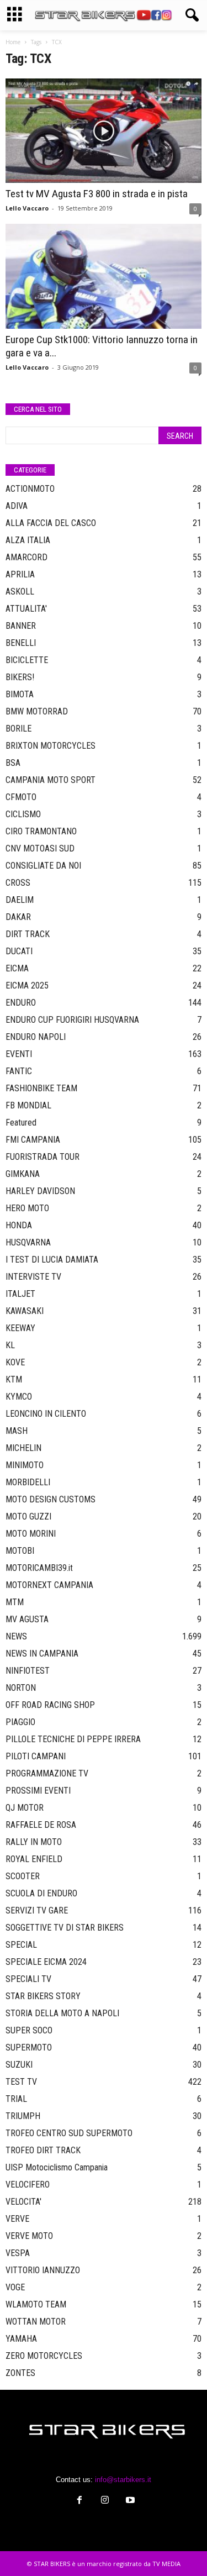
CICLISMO (23, 814)
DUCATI (19, 951)
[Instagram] (105, 2501)
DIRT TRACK (28, 934)
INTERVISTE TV (33, 1277)
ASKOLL (20, 592)
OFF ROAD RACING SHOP (50, 1705)
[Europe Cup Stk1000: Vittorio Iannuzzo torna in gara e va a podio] (104, 276)
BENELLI (21, 643)
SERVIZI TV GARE (37, 1910)
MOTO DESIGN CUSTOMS (51, 1499)
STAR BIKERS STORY (43, 1996)
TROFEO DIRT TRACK (43, 2150)
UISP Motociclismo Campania (57, 2167)
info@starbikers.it (123, 2480)
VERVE (17, 2219)
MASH (17, 1431)
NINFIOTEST (28, 1671)
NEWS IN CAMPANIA (42, 1654)
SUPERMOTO (29, 2047)
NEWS (16, 1636)
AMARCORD (26, 557)
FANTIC (19, 1071)
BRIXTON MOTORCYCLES (51, 746)
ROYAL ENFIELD (34, 1859)
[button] (190, 15)
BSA (13, 763)
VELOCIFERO (28, 2185)
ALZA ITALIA (28, 540)
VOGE (15, 2287)
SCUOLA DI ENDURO (41, 1893)
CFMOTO (21, 797)
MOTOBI (20, 1551)
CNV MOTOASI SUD (40, 848)
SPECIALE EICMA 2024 (46, 1962)
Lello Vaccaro (27, 208)
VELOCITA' (23, 2202)
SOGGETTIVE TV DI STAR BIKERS (65, 1928)
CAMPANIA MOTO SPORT (51, 780)
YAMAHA (21, 2339)
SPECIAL (21, 1945)
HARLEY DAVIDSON (40, 1191)
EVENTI (19, 1054)
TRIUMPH (23, 2116)
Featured (21, 1123)
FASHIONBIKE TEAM (41, 1088)
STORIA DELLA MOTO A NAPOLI (62, 2013)
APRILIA (20, 574)
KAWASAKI (25, 1311)
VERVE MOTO (29, 2236)
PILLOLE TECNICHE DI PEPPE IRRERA (73, 1739)
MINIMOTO (25, 1465)
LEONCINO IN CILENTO (46, 1414)
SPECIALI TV (28, 1979)
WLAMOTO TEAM (36, 2304)
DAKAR (18, 917)
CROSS (18, 883)
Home (13, 42)
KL (10, 1345)
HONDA (19, 1225)
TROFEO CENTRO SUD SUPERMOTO (69, 2133)
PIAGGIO (20, 1722)
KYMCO (19, 1397)
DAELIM (20, 900)
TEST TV (21, 2082)
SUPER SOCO (29, 2030)
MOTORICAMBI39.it (39, 1568)
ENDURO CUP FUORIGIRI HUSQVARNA (72, 1020)
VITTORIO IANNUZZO (43, 2270)
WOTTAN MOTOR (36, 2322)
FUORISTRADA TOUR (43, 1157)
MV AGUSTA (27, 1619)
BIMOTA (20, 694)
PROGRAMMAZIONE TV (47, 1773)
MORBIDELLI (28, 1482)
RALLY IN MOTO (34, 1842)
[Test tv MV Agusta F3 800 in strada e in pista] (104, 131)
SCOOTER (23, 1876)
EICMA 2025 (27, 985)
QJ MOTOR (25, 1808)
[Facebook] (79, 2501)
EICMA (17, 968)
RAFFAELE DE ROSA (41, 1825)
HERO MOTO (27, 1208)
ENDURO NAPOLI (36, 1037)
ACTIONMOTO (30, 489)
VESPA (18, 2253)
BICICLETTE (27, 660)
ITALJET (20, 1294)
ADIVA (17, 506)
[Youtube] (129, 2501)
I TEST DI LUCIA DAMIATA (52, 1260)
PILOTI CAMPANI (36, 1756)
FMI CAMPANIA (33, 1140)
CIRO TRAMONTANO (41, 831)
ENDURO (21, 1003)
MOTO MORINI (31, 1534)
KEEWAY (20, 1328)
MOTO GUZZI (28, 1516)
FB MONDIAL (28, 1105)
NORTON (21, 1688)
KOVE (15, 1362)
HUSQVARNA (28, 1242)
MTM (15, 1602)
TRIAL (16, 2099)
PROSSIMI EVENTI (38, 1791)
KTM (14, 1379)
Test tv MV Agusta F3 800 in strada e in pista (97, 194)
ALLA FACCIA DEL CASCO (51, 523)
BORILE (18, 729)
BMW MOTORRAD (37, 711)
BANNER (21, 626)
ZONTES (20, 2373)
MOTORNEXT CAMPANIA (49, 1585)
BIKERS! (20, 677)
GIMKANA (23, 1174)
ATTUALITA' (26, 609)
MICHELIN (23, 1448)
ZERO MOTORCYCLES (44, 2356)
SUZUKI (19, 2065)
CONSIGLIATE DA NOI (43, 866)
